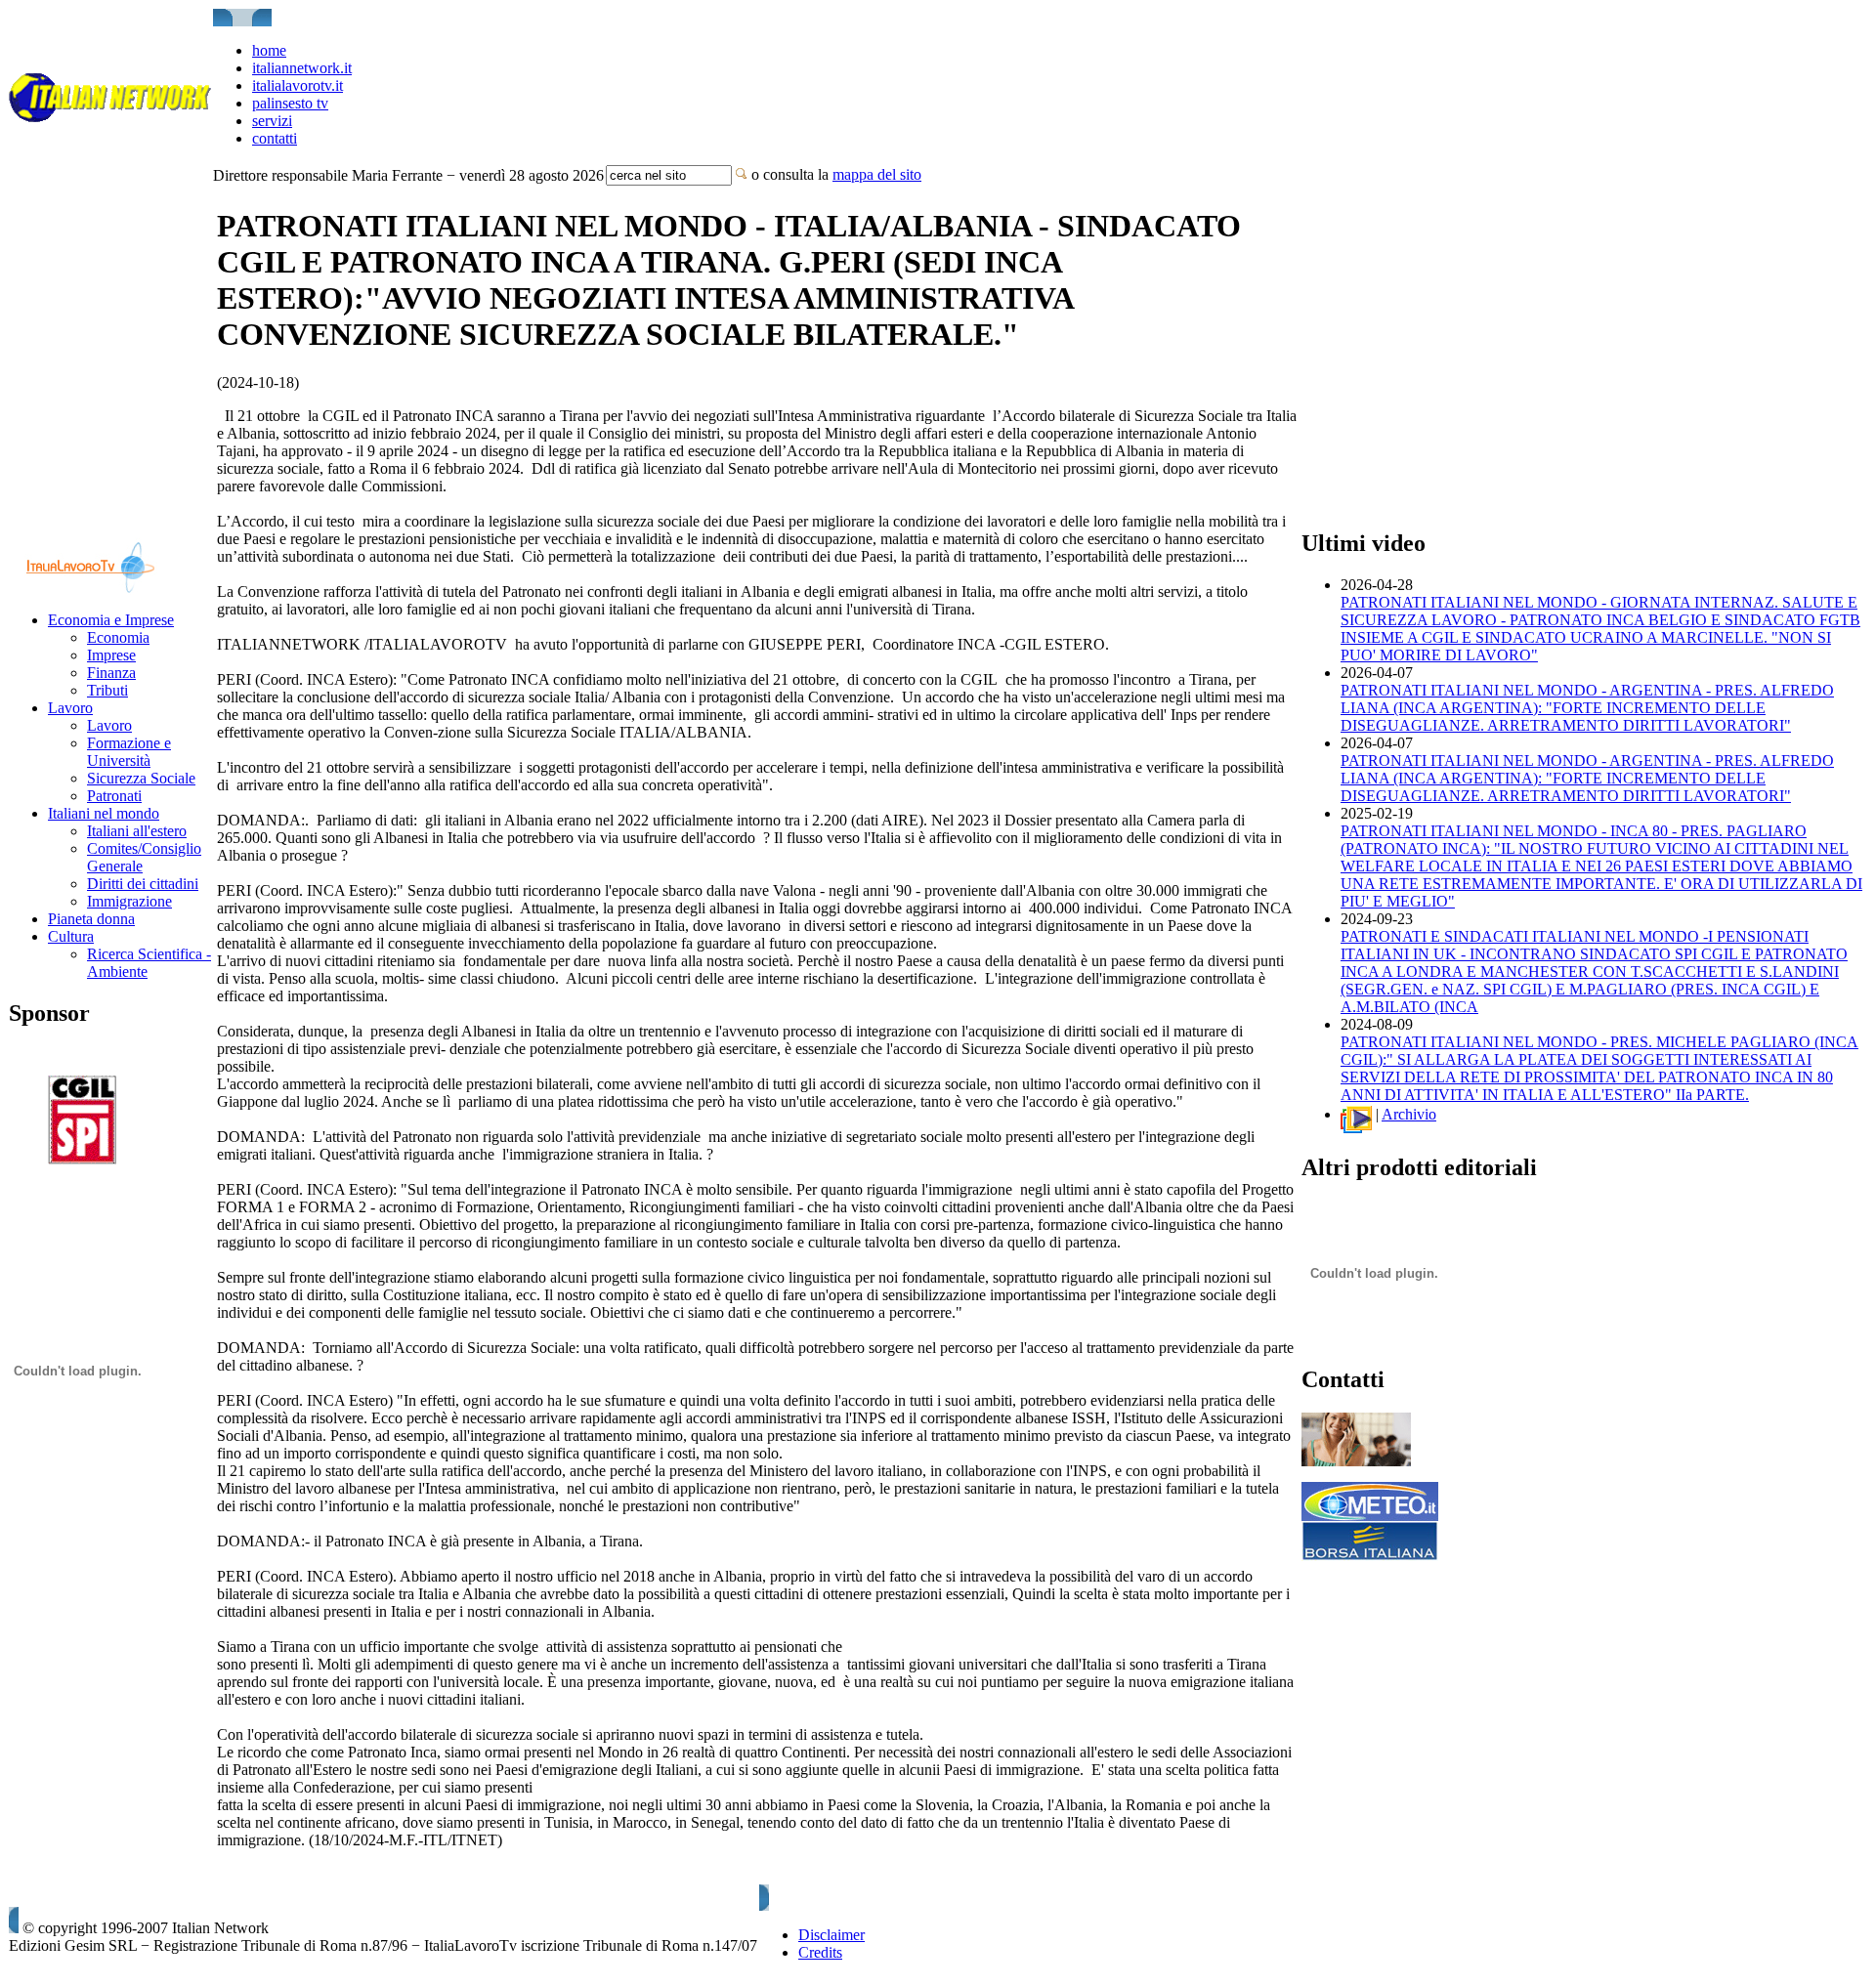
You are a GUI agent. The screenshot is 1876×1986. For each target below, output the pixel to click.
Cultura (71, 936)
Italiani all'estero (137, 831)
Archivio (1409, 1114)
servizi (272, 121)
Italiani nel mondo (104, 813)
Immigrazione (129, 901)
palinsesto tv (290, 103)
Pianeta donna (91, 919)
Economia (118, 637)
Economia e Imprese (111, 620)
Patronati (114, 796)
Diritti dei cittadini (143, 884)
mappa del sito (877, 174)
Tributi (107, 690)
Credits (820, 1952)
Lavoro (70, 708)
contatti (275, 138)
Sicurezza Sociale (141, 778)
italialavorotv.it (298, 85)
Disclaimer (831, 1935)
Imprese (111, 655)
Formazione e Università (129, 752)
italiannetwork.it (302, 68)
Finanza (111, 673)
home (269, 50)
